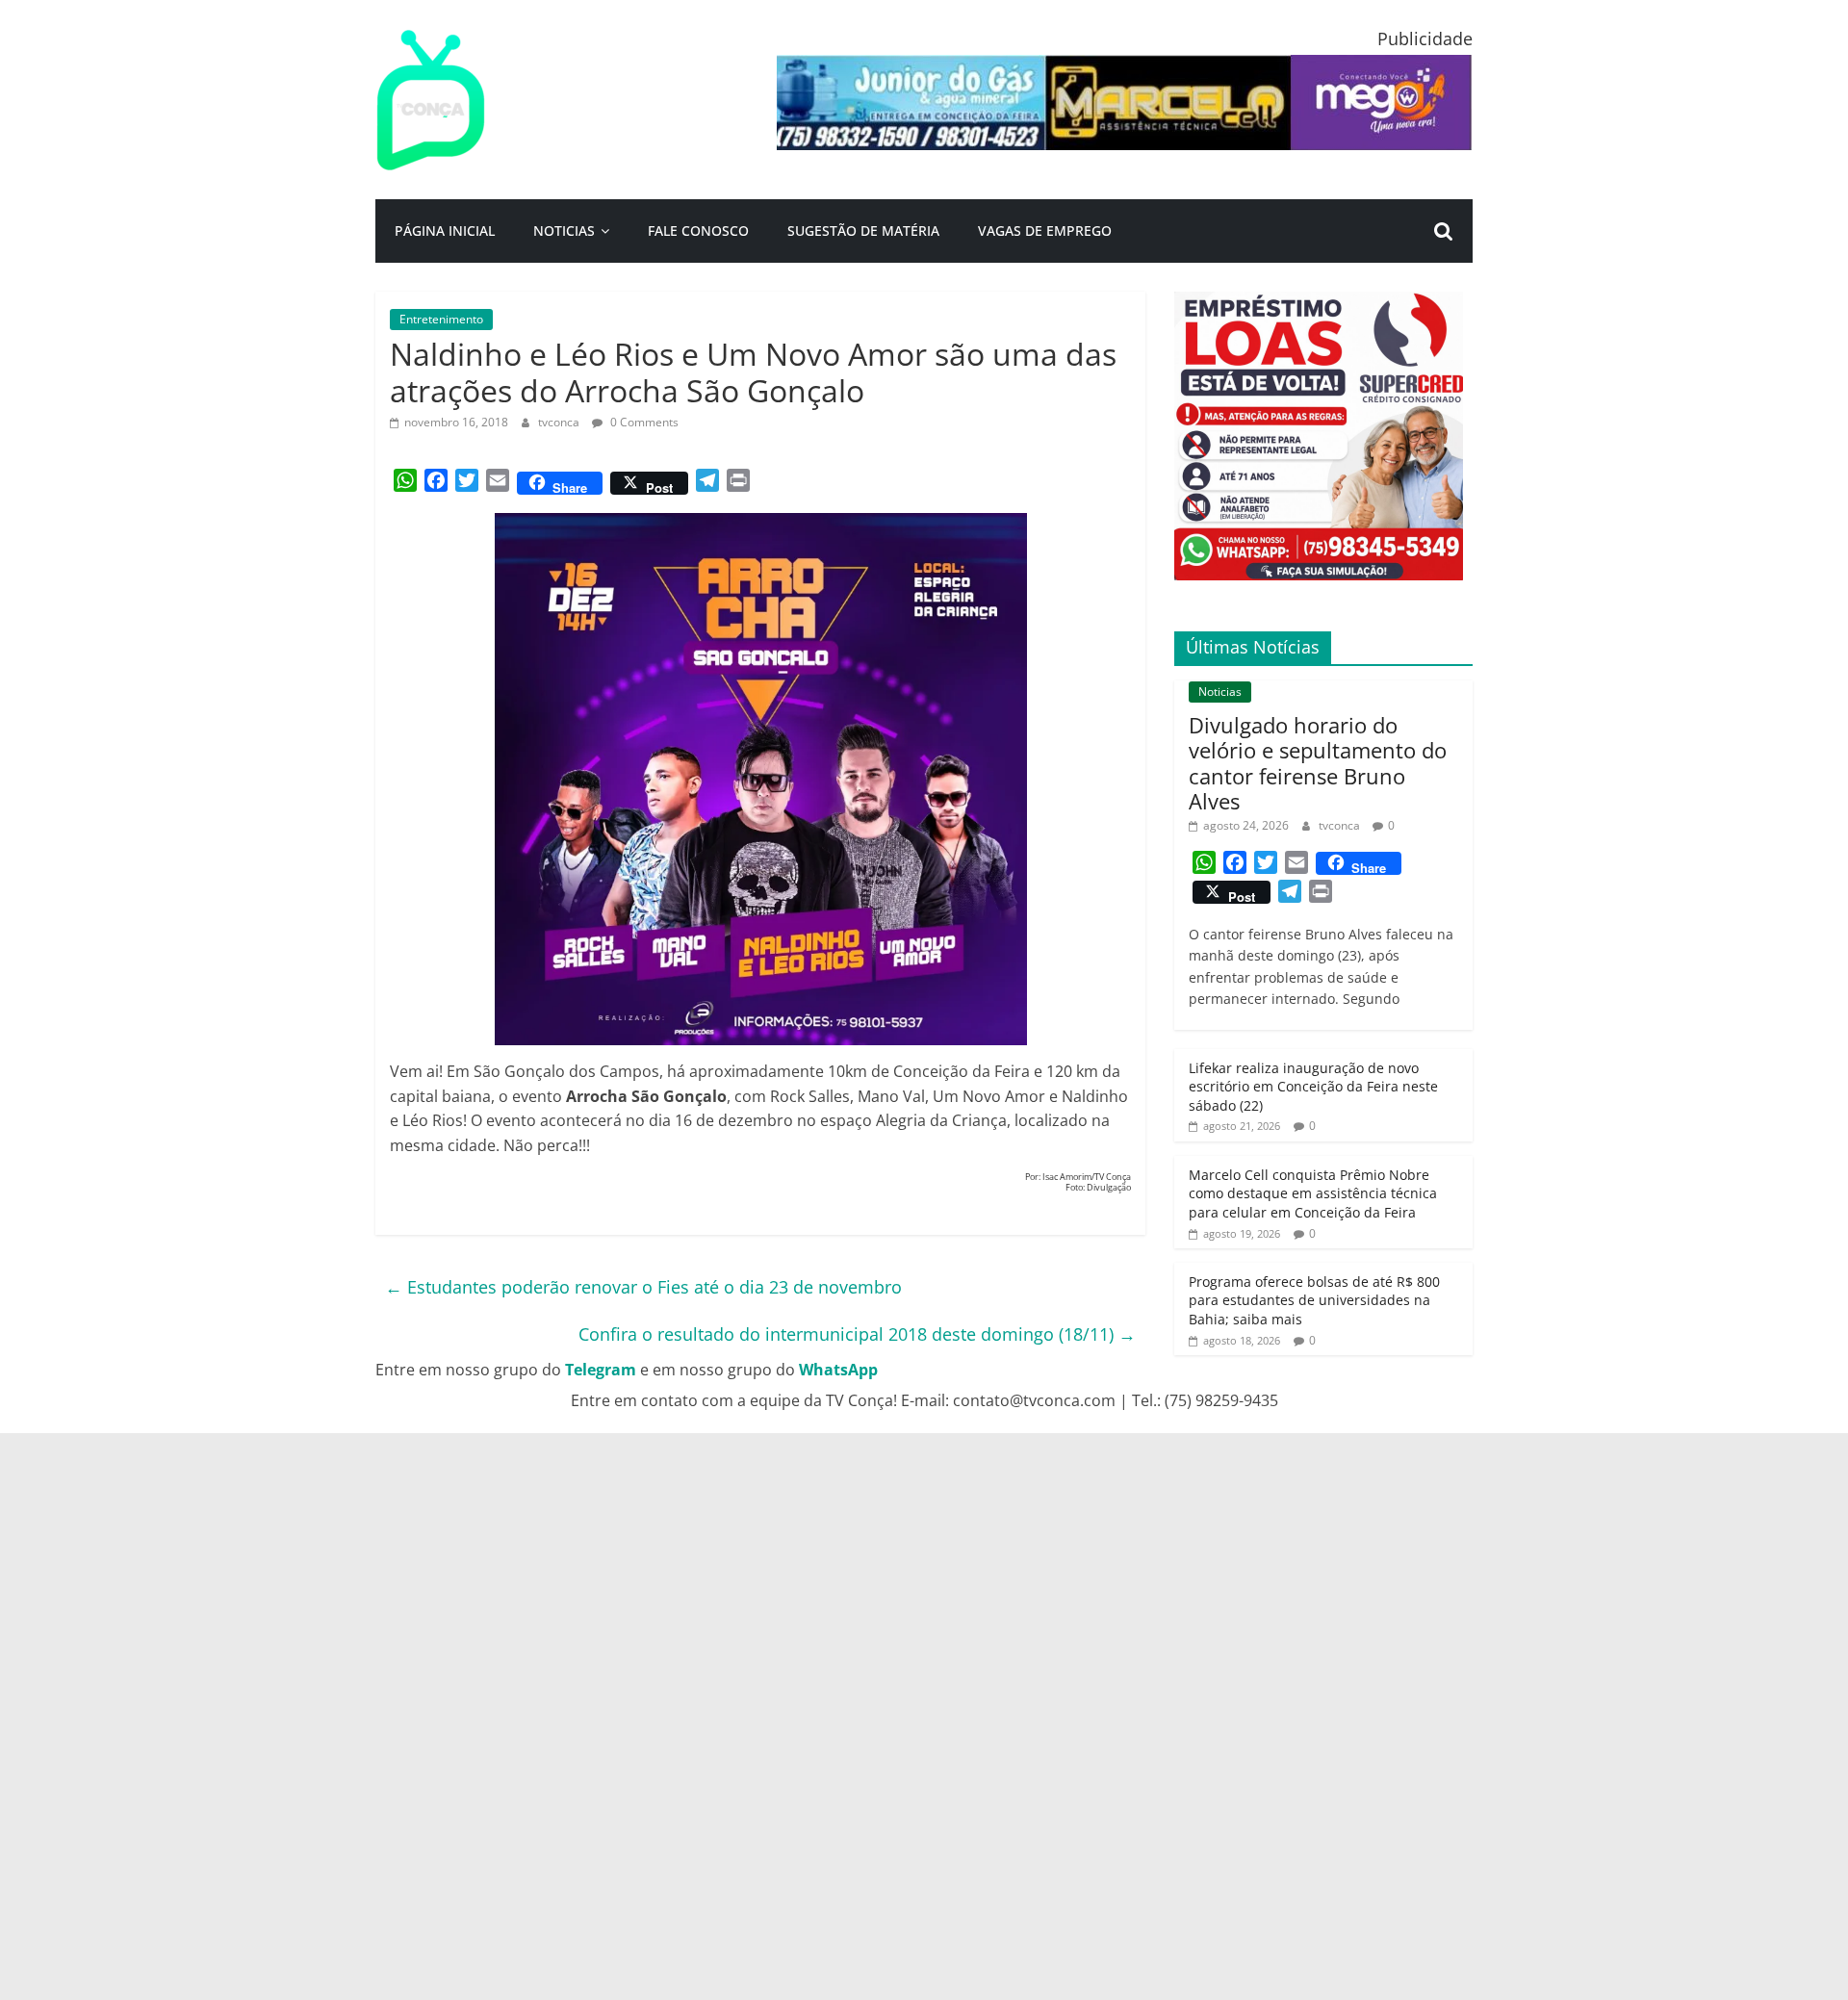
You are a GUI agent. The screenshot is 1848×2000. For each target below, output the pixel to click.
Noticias (564, 231)
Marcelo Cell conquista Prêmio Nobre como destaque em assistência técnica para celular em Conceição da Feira (1313, 1193)
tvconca (560, 422)
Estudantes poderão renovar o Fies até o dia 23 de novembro (643, 1287)
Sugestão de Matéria (863, 231)
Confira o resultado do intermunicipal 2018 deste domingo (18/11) (857, 1334)
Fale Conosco (698, 231)
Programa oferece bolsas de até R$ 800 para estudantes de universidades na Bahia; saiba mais (1314, 1300)
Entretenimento (441, 319)
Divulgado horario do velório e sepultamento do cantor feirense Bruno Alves (1318, 763)
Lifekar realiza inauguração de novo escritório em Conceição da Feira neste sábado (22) (1313, 1087)
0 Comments (643, 422)
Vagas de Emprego (1045, 231)
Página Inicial (445, 231)
